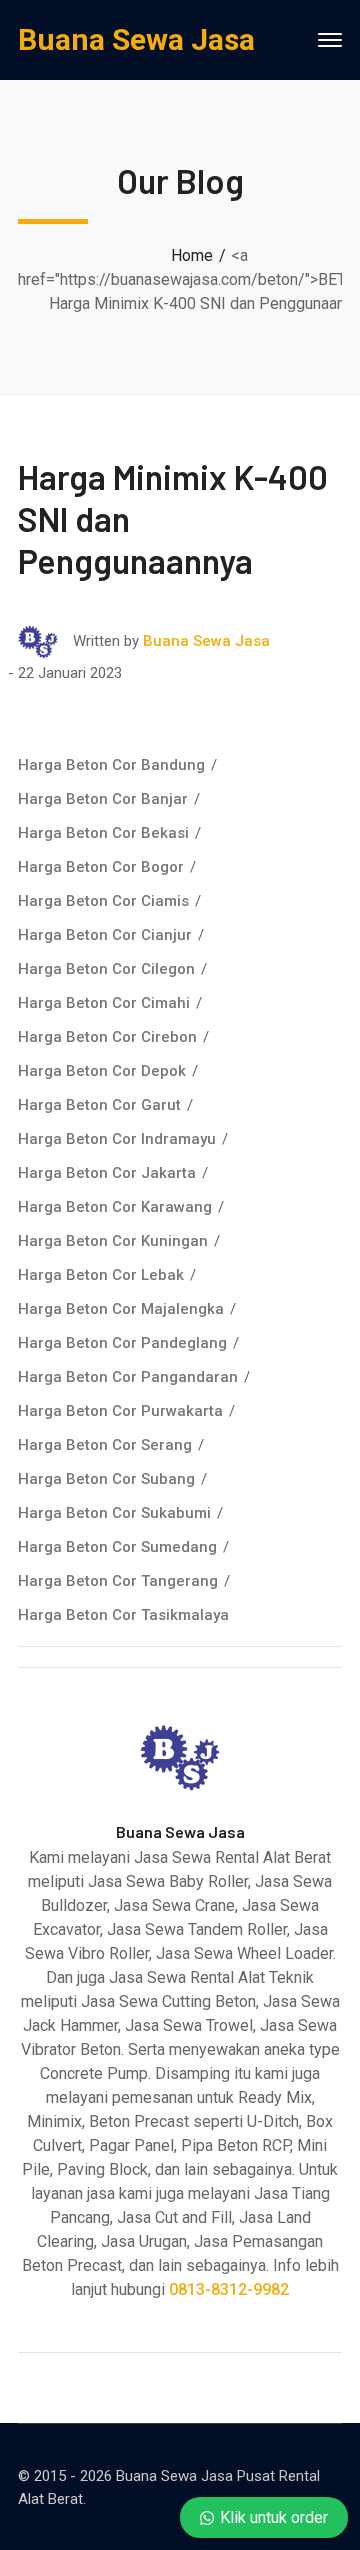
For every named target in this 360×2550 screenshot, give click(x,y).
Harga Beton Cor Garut (99, 1105)
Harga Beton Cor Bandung (111, 765)
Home (192, 255)
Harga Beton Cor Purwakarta (120, 1411)
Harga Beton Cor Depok (102, 1071)
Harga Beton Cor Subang (106, 1479)
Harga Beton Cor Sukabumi (114, 1513)
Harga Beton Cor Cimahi (104, 1003)
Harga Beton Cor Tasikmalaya (123, 1615)
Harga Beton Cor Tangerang (118, 1581)
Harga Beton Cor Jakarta (107, 1173)
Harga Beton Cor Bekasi (103, 833)
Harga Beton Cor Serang (105, 1445)
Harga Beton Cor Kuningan (113, 1241)
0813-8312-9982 (229, 2289)
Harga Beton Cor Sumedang (117, 1547)
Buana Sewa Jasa (136, 39)
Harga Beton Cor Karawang (115, 1207)
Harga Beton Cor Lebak (101, 1275)
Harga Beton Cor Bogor (101, 867)
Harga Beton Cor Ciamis (103, 901)
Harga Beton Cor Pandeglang (122, 1343)
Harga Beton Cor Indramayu (117, 1139)
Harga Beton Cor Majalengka (121, 1309)
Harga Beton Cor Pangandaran (128, 1377)
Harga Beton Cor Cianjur (105, 935)
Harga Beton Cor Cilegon (106, 969)
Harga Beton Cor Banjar (103, 799)
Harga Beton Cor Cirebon (107, 1037)
